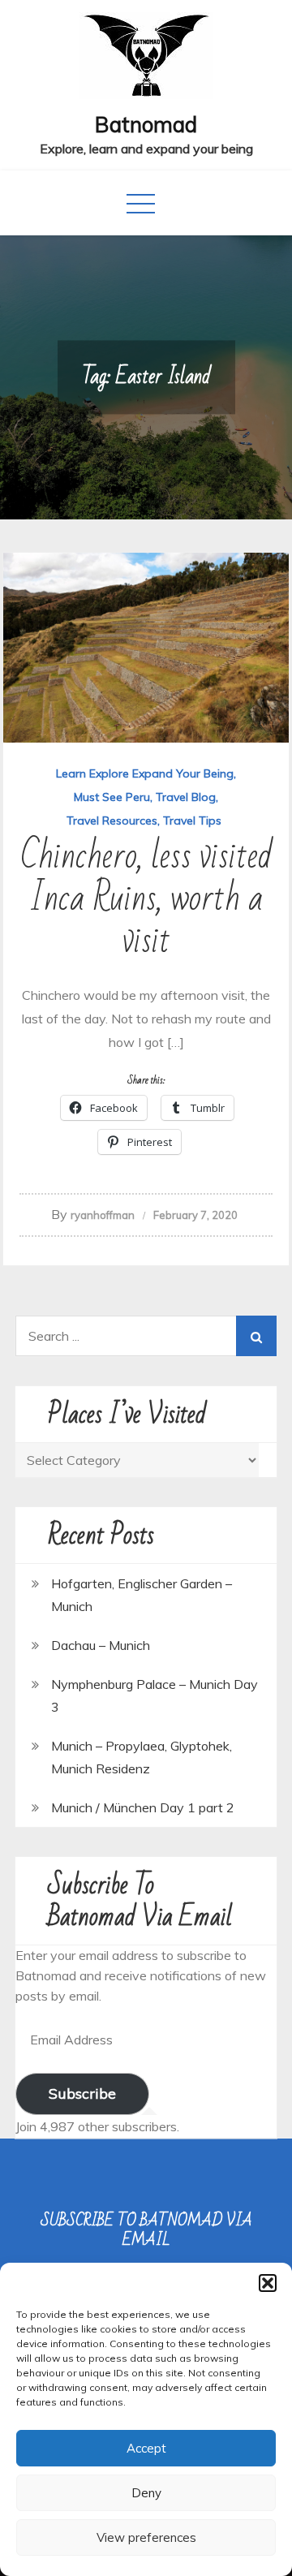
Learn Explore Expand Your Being (145, 773)
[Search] (256, 1336)
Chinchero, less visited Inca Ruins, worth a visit (146, 899)
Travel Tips (192, 821)
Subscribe (82, 2094)
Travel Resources (112, 821)
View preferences (146, 2537)
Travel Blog (186, 797)
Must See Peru (112, 797)
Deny (146, 2493)
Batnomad (146, 125)
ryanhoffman (103, 1215)
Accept (146, 2448)
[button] (268, 2283)
